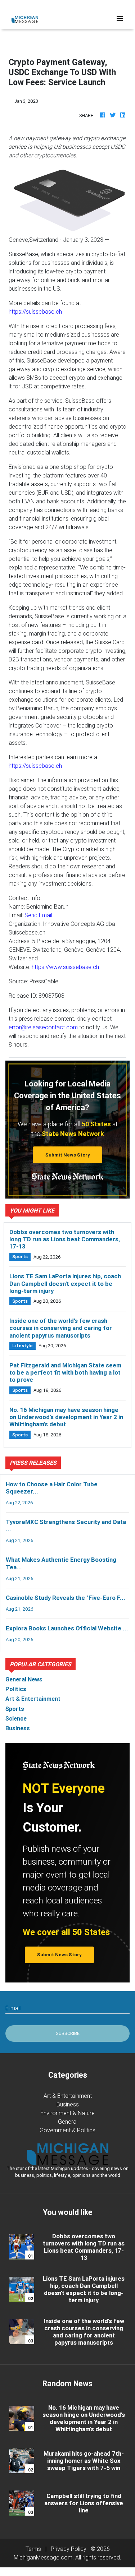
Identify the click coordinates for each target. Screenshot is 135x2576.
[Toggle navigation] (120, 19)
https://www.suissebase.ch (65, 967)
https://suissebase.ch (35, 311)
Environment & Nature (67, 2113)
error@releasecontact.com (43, 1027)
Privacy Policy (69, 2549)
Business (68, 2104)
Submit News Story (68, 1155)
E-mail (13, 2008)
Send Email (38, 915)
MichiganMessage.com (43, 2557)
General (68, 2122)
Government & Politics (67, 2130)
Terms (33, 2549)
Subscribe (68, 2033)
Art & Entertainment (68, 2096)
